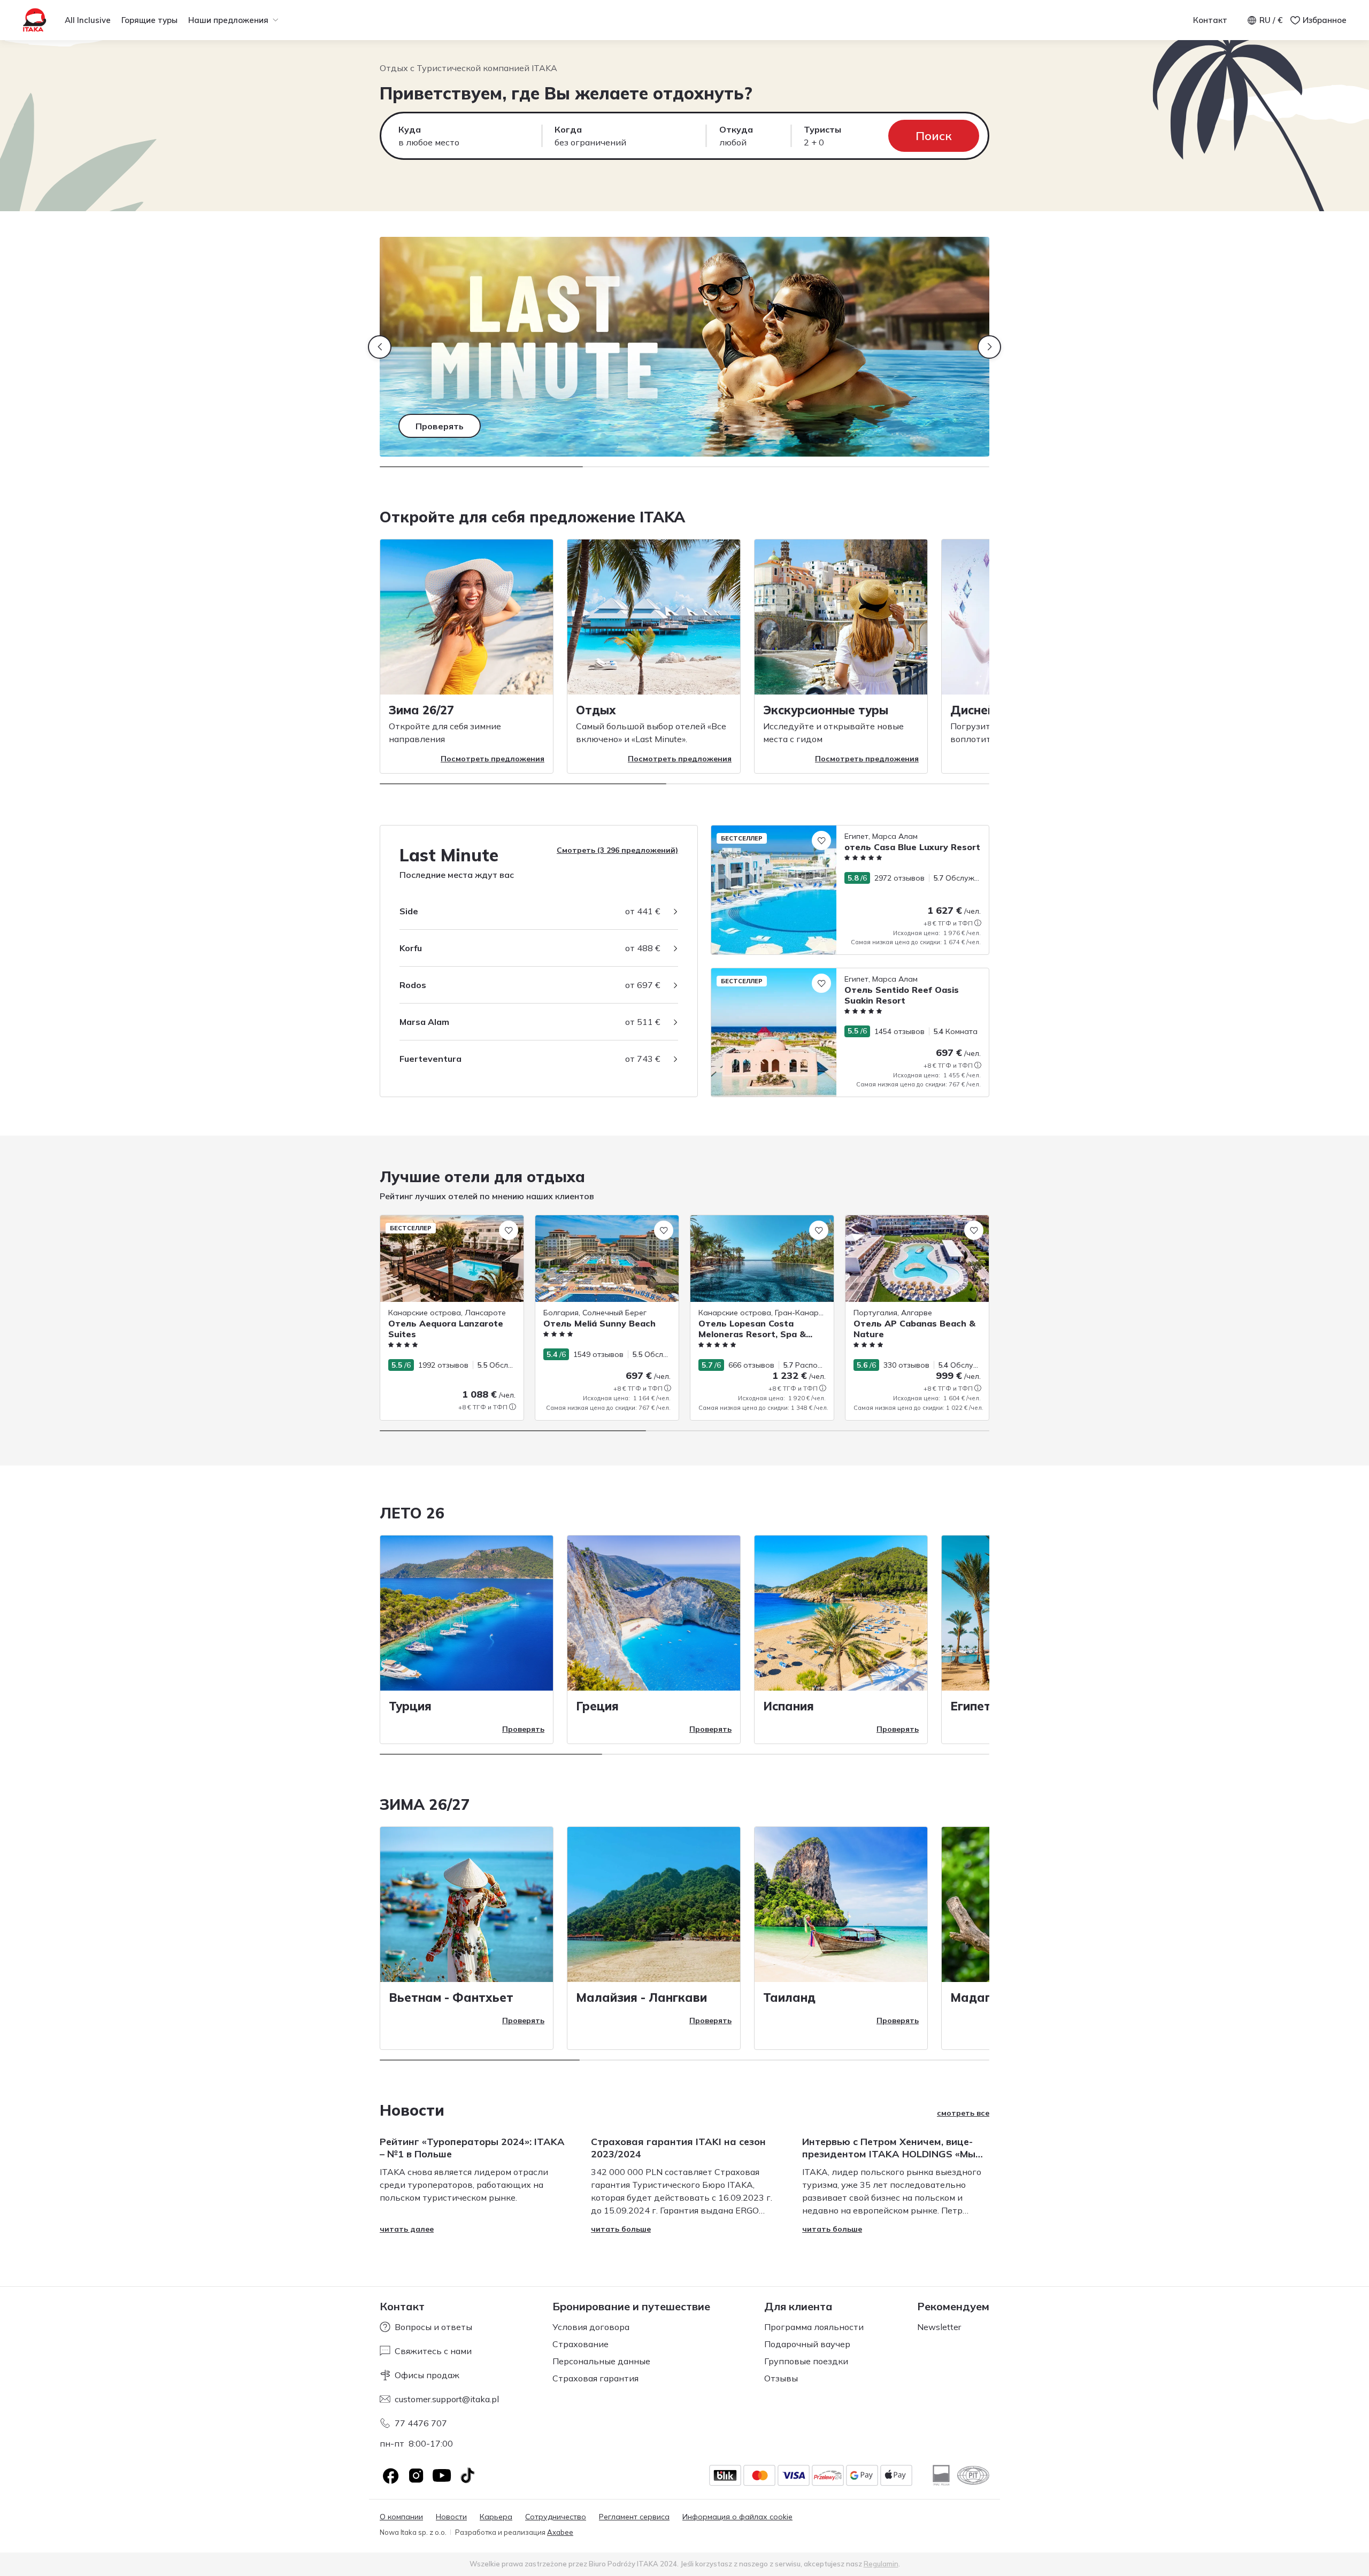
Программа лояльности (814, 2327)
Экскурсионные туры (826, 710)
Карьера (496, 2517)
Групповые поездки (806, 2361)
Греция (597, 1706)
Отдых (596, 710)
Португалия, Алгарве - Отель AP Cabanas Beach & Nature (906, 1226)
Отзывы (781, 2378)
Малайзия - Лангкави (641, 1997)
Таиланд (789, 1997)
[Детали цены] (978, 923)
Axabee (560, 2532)
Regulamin (881, 2564)
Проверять (523, 1729)
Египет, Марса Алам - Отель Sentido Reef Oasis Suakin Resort (823, 974)
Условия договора (591, 2327)
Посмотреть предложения (493, 759)
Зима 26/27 (421, 710)
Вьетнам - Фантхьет (451, 1997)
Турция (410, 1706)
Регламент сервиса (634, 2517)
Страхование (580, 2344)
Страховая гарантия (595, 2378)
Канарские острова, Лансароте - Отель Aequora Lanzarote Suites (442, 1226)
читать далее (407, 2229)
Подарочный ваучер (807, 2344)
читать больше (621, 2229)
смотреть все (963, 2113)
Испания (789, 1706)
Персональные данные (601, 2361)
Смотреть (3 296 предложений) (617, 850)
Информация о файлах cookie (737, 2517)
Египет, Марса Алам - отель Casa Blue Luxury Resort (806, 831)
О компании (401, 2517)
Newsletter (939, 2327)
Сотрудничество (556, 2517)
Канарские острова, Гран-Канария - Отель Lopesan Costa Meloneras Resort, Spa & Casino (762, 1232)
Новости (451, 2517)
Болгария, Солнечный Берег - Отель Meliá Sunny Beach (602, 1226)
